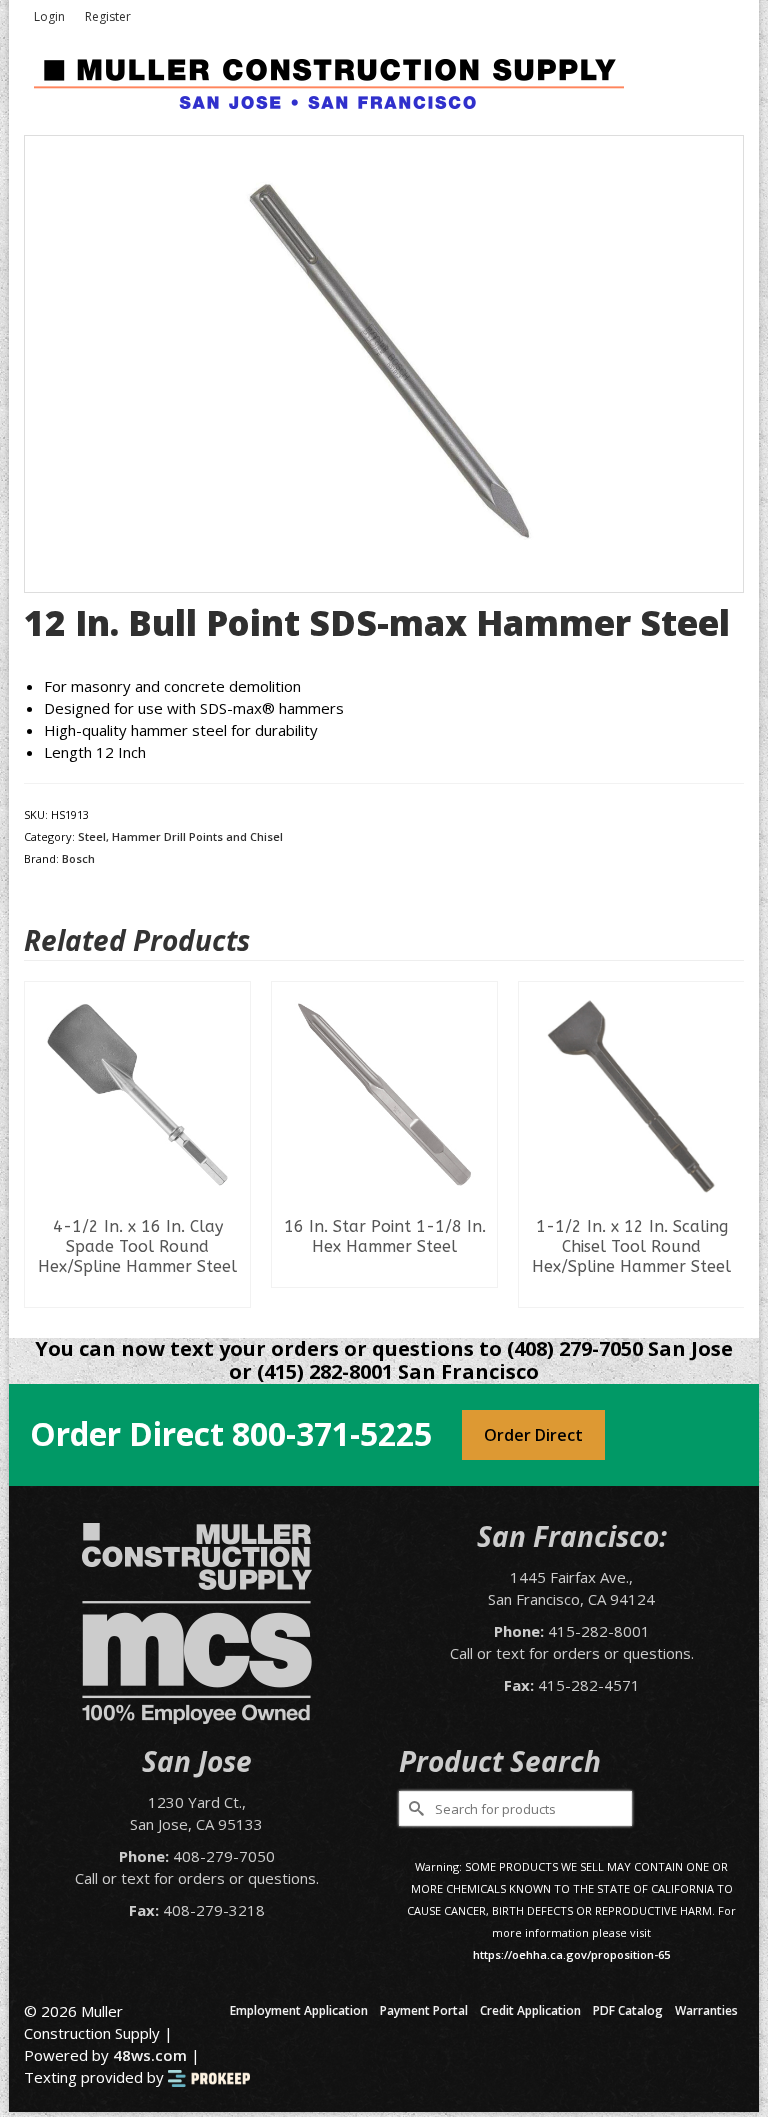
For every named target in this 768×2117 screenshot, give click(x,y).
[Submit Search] (414, 1808)
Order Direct (533, 1435)
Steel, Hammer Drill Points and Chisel (180, 836)
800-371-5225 (332, 1433)
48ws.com (150, 2055)
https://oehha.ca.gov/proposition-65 (571, 1954)
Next (726, 1144)
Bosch (78, 858)
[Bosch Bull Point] (384, 362)
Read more (137, 1292)
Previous (41, 1144)
